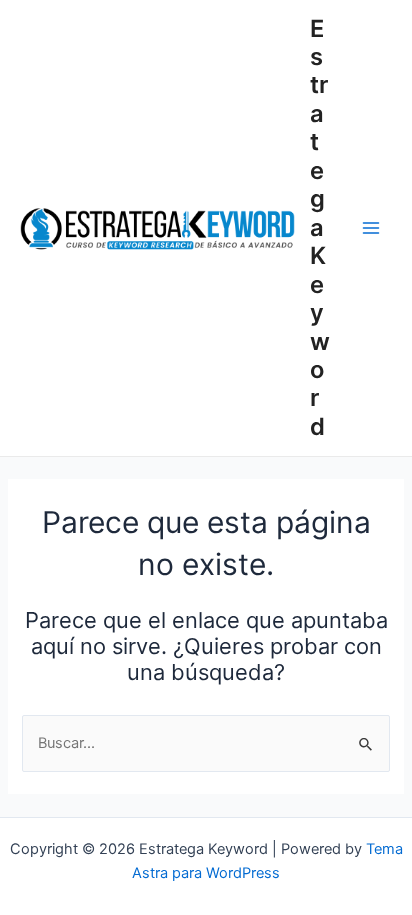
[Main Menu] (371, 228)
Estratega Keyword (320, 227)
